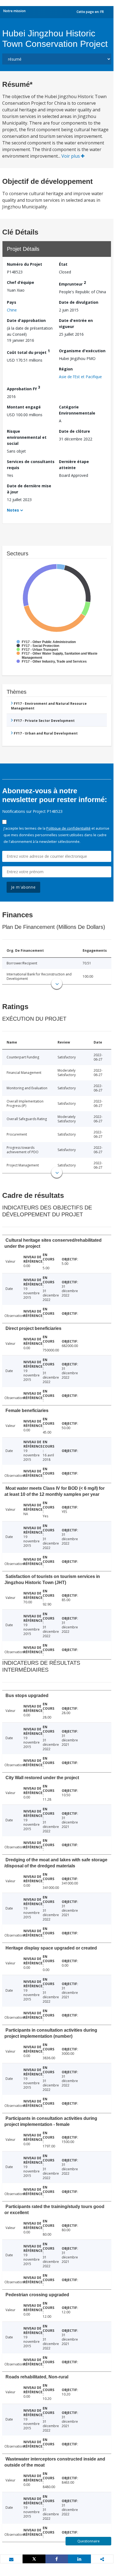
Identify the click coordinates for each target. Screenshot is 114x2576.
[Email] (11, 2559)
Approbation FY (24, 388)
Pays (12, 302)
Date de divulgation (79, 302)
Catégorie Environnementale (77, 410)
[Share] (57, 2559)
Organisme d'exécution (82, 351)
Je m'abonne (23, 887)
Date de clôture (74, 431)
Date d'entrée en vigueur (76, 323)
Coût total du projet (28, 352)
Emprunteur (72, 283)
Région (66, 369)
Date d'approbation (26, 320)
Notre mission (14, 11)
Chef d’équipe (21, 282)
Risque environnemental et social (27, 437)
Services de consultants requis (31, 465)
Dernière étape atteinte (74, 465)
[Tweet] (34, 2559)
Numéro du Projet (25, 264)
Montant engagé (24, 407)
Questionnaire (89, 2541)
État (63, 264)
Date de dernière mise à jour (29, 489)
